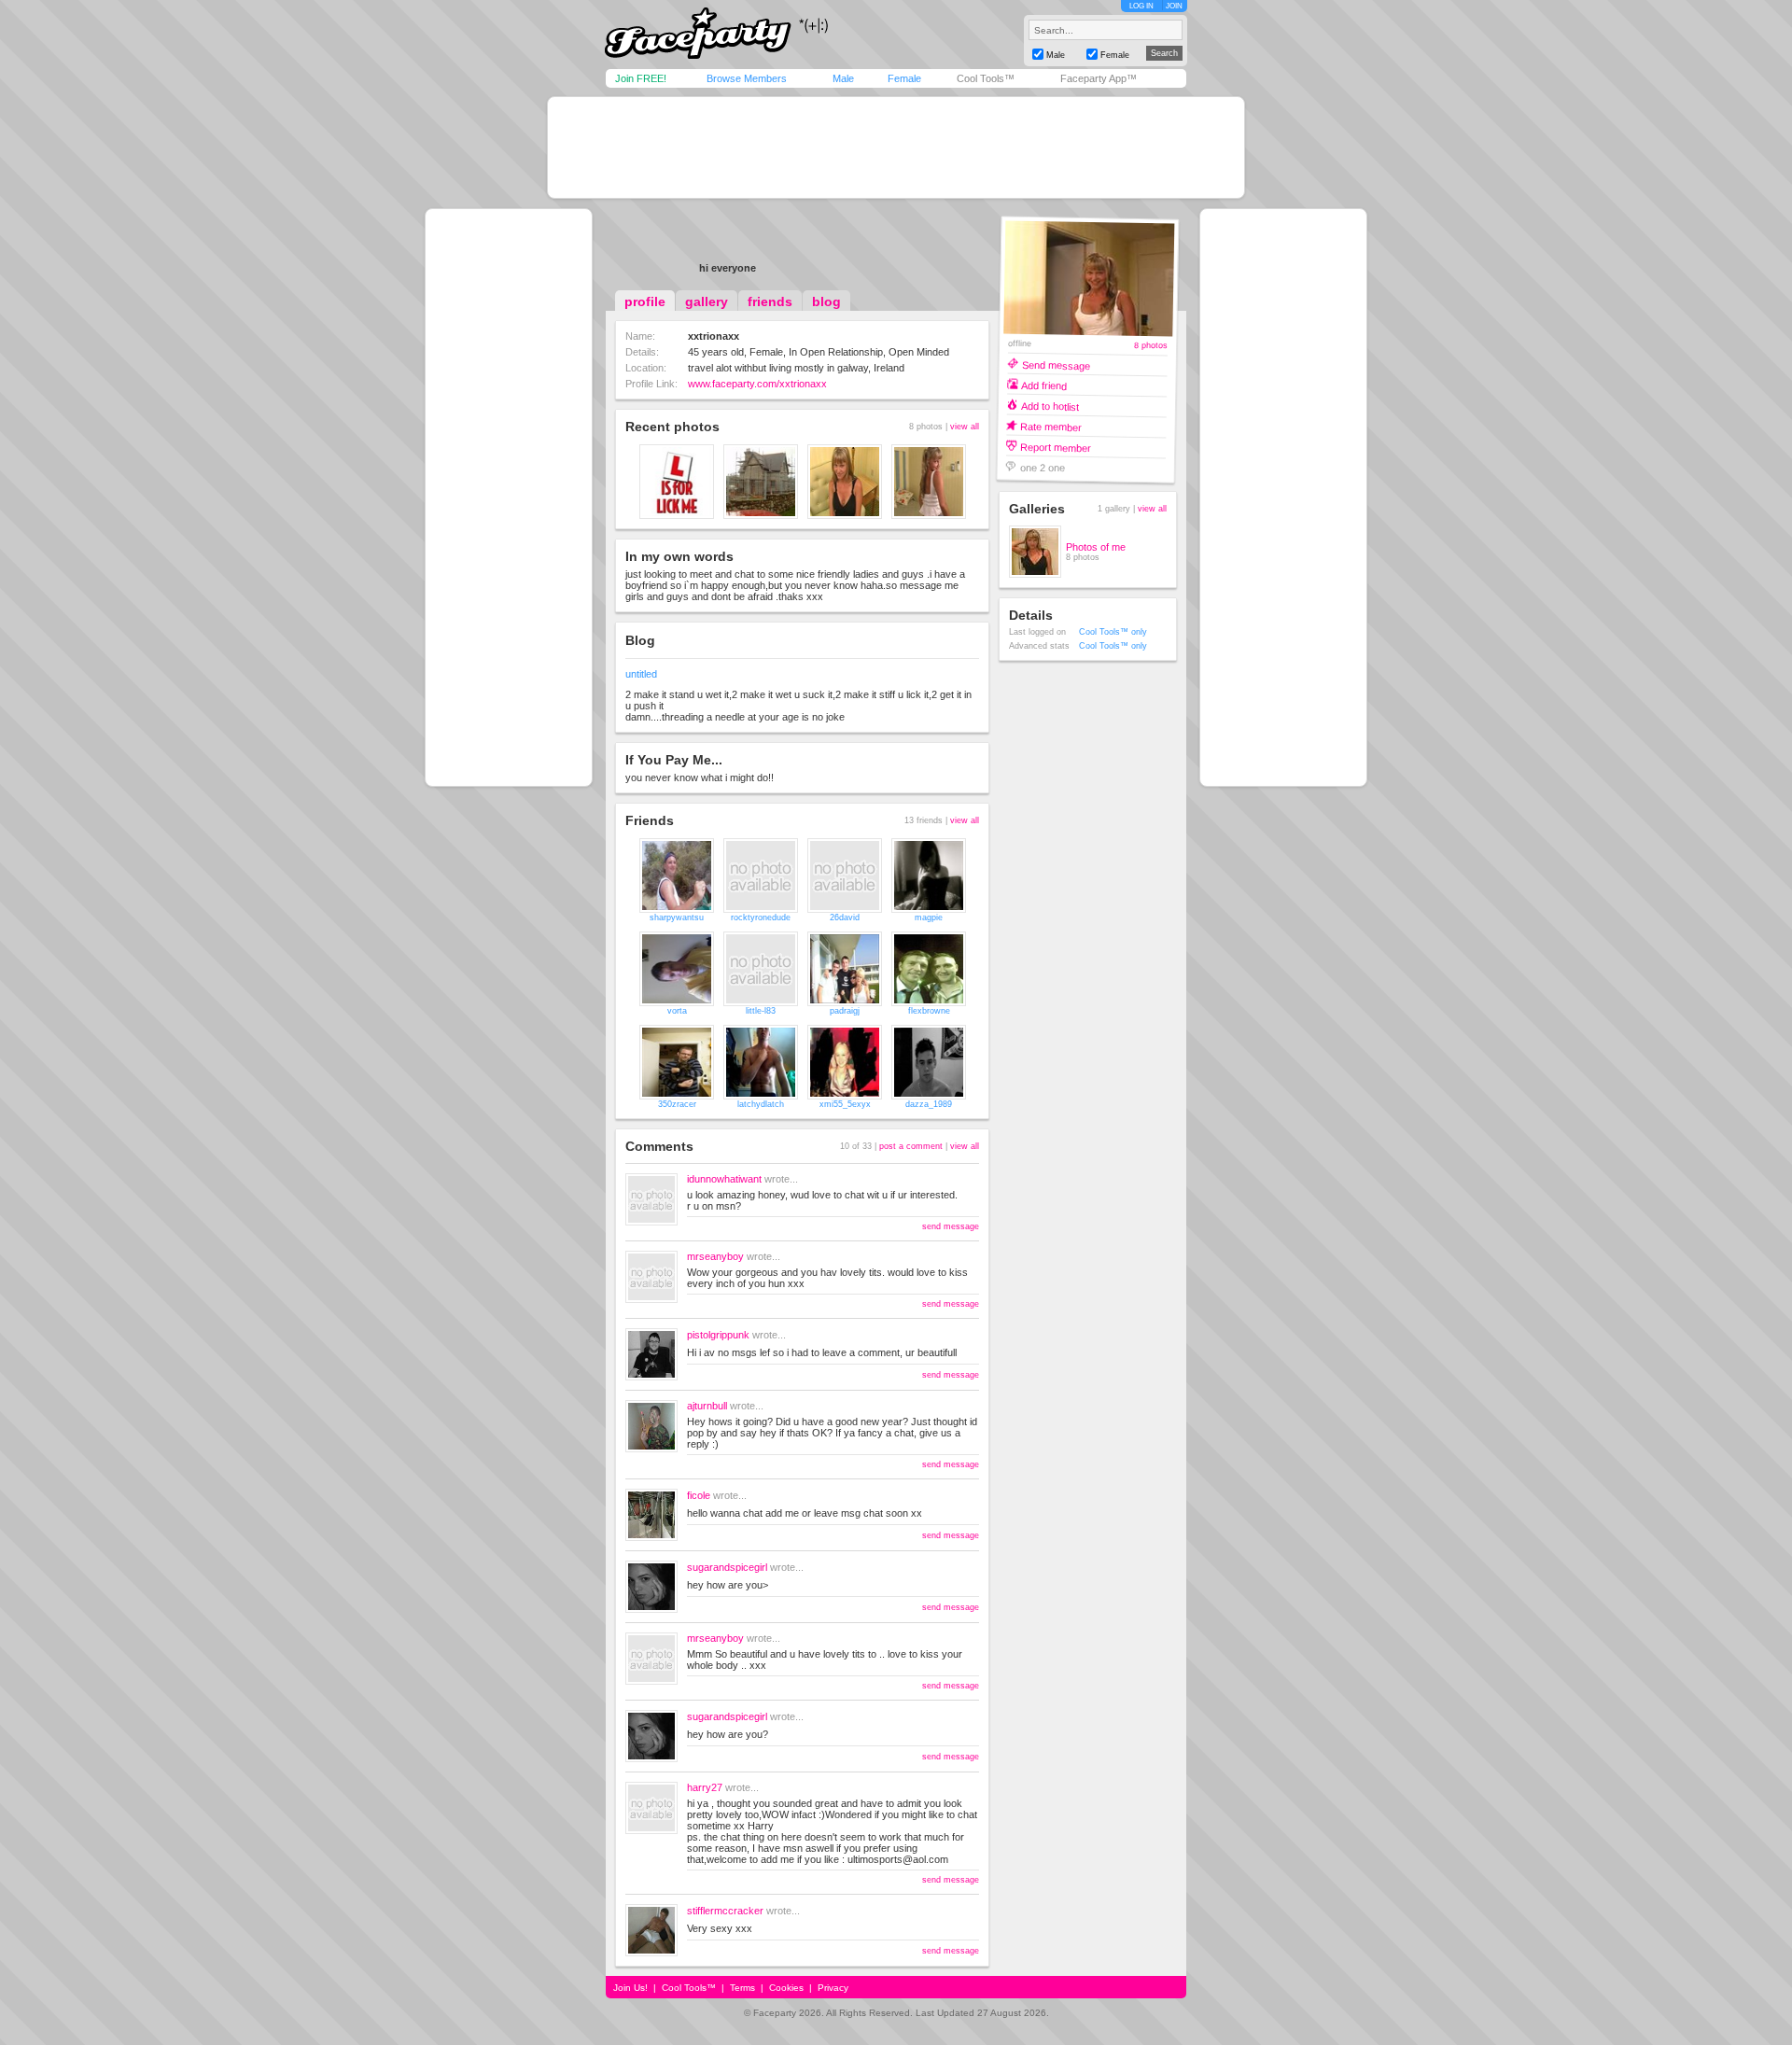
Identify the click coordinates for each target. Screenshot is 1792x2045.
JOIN (1174, 6)
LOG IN (1141, 6)
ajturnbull (707, 1406)
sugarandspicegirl (727, 1567)
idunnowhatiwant (724, 1179)
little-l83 (761, 1011)
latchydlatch (761, 1104)
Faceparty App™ (1099, 78)
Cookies (786, 1988)
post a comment (911, 1146)
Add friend (1044, 385)
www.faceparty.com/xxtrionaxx (757, 384)
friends (770, 301)
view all (965, 427)
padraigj (845, 1011)
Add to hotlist (1050, 406)
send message (951, 1226)
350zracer (677, 1104)
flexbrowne (929, 1011)
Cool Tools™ (986, 78)
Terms (742, 1988)
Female (904, 78)
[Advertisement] (896, 147)
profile (645, 301)
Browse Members (747, 78)
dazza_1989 (929, 1104)
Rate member (1051, 426)
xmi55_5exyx (845, 1104)
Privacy (833, 1988)
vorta (677, 1011)
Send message (1056, 364)
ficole (699, 1495)
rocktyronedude (761, 917)
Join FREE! (641, 78)
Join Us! (630, 1988)
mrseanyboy (715, 1256)
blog (826, 301)
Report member (1056, 447)
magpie (929, 917)
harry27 (705, 1787)
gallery (707, 301)
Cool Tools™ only (1113, 632)
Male (843, 78)
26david (845, 917)
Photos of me (1096, 547)
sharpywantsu (677, 917)
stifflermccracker (725, 1911)
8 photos (1151, 346)
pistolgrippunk (718, 1335)
